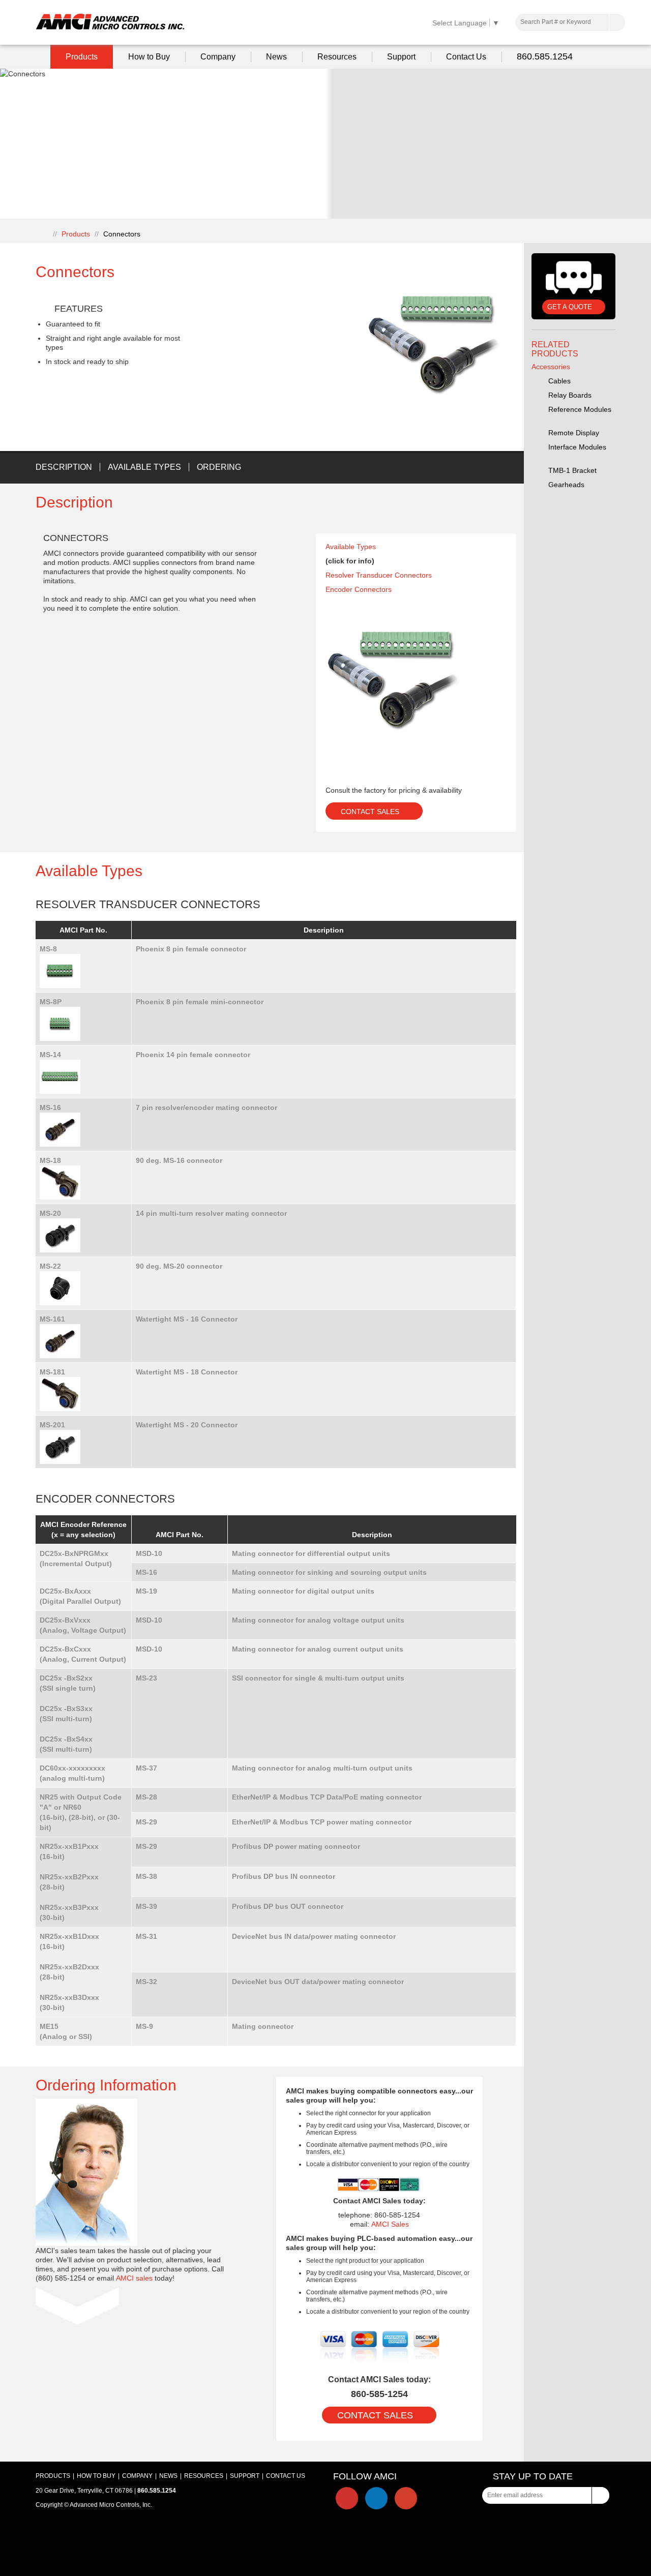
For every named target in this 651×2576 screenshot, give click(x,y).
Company (218, 57)
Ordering (219, 467)
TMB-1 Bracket (573, 470)
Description (64, 467)
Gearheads (567, 485)
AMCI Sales (390, 2224)
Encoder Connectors (359, 589)
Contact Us (466, 57)
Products (82, 57)
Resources (337, 57)
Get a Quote (570, 307)
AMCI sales (134, 2278)
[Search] (617, 22)
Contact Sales (370, 812)
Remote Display (575, 433)
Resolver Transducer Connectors (379, 575)
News (276, 57)
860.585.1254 (545, 56)
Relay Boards (571, 395)
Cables (560, 381)
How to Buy (149, 57)
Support (401, 57)
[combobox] (570, 22)
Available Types (144, 467)
